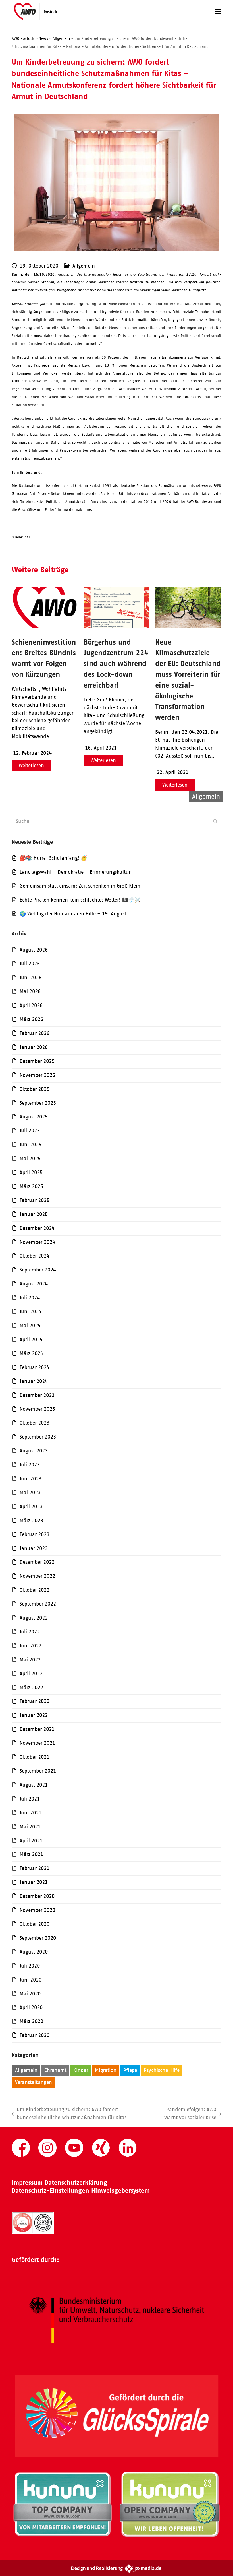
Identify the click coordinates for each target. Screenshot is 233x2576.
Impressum (27, 2183)
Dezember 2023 (37, 1395)
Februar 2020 (35, 2035)
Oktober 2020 (35, 1924)
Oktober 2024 (35, 1256)
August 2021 (34, 1785)
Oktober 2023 (35, 1423)
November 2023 (37, 1409)
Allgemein (84, 266)
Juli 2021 (30, 1799)
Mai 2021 (30, 1827)
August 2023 (34, 1451)
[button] (218, 12)
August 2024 (34, 1284)
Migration (106, 2070)
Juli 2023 (30, 1465)
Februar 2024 (35, 1367)
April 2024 (31, 1340)
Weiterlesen (31, 766)
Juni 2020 (31, 1980)
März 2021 (31, 1854)
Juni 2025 (31, 1145)
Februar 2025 (35, 1200)
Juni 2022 (31, 1646)
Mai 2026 (30, 991)
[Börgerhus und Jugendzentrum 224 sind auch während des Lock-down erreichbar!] (117, 627)
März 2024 (31, 1353)
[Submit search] (215, 821)
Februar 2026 (35, 1033)
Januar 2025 (34, 1214)
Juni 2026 (31, 978)
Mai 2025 (30, 1159)
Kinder (81, 2070)
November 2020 (37, 1910)
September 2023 (38, 1437)
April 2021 (31, 1841)
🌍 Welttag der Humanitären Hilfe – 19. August (73, 914)
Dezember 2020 (37, 1896)
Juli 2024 (30, 1298)
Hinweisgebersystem (120, 2191)
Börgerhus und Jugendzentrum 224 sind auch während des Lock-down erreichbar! (116, 663)
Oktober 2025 (35, 1089)
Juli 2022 (30, 1632)
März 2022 (31, 1688)
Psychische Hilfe (162, 2070)
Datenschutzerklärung (76, 2183)
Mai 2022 (30, 1660)
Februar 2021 (35, 1868)
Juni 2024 (31, 1312)
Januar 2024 (34, 1381)
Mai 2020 (30, 1994)
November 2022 (37, 1576)
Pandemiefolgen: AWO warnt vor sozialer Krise (185, 2114)
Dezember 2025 (37, 1061)
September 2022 (38, 1604)
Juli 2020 (30, 1966)
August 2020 (34, 1952)
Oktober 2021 (35, 1757)
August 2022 (34, 1618)
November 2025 (37, 1075)
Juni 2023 (31, 1479)
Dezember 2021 (37, 1729)
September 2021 (38, 1771)
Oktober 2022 (35, 1590)
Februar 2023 (35, 1534)
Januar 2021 (34, 1882)
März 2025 (31, 1186)
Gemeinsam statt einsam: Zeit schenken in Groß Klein (80, 886)
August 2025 (34, 1117)
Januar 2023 (34, 1548)
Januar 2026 (34, 1047)
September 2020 (38, 1938)
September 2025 (38, 1103)
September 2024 (38, 1270)
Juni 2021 (31, 1813)
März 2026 (31, 1019)
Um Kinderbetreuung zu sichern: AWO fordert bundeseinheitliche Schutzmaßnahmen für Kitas (69, 2114)
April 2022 (31, 1674)
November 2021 (37, 1743)
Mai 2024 (30, 1326)
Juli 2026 (30, 964)
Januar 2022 (34, 1715)
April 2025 (31, 1172)
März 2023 (31, 1521)
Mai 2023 (30, 1493)
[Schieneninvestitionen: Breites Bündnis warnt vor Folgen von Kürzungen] (45, 627)
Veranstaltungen (34, 2082)
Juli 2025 (30, 1131)
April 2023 (31, 1507)
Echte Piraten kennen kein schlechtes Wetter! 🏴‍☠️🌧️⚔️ (80, 900)
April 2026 (31, 1005)
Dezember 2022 (37, 1562)
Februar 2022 (35, 1701)
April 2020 (31, 2007)
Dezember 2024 (37, 1228)
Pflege (130, 2070)
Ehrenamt (55, 2070)
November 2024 (37, 1242)
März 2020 (31, 2021)
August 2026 (34, 950)
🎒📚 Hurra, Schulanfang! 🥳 (53, 858)
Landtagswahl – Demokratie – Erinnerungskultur (75, 872)
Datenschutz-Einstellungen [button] (50, 2191)
